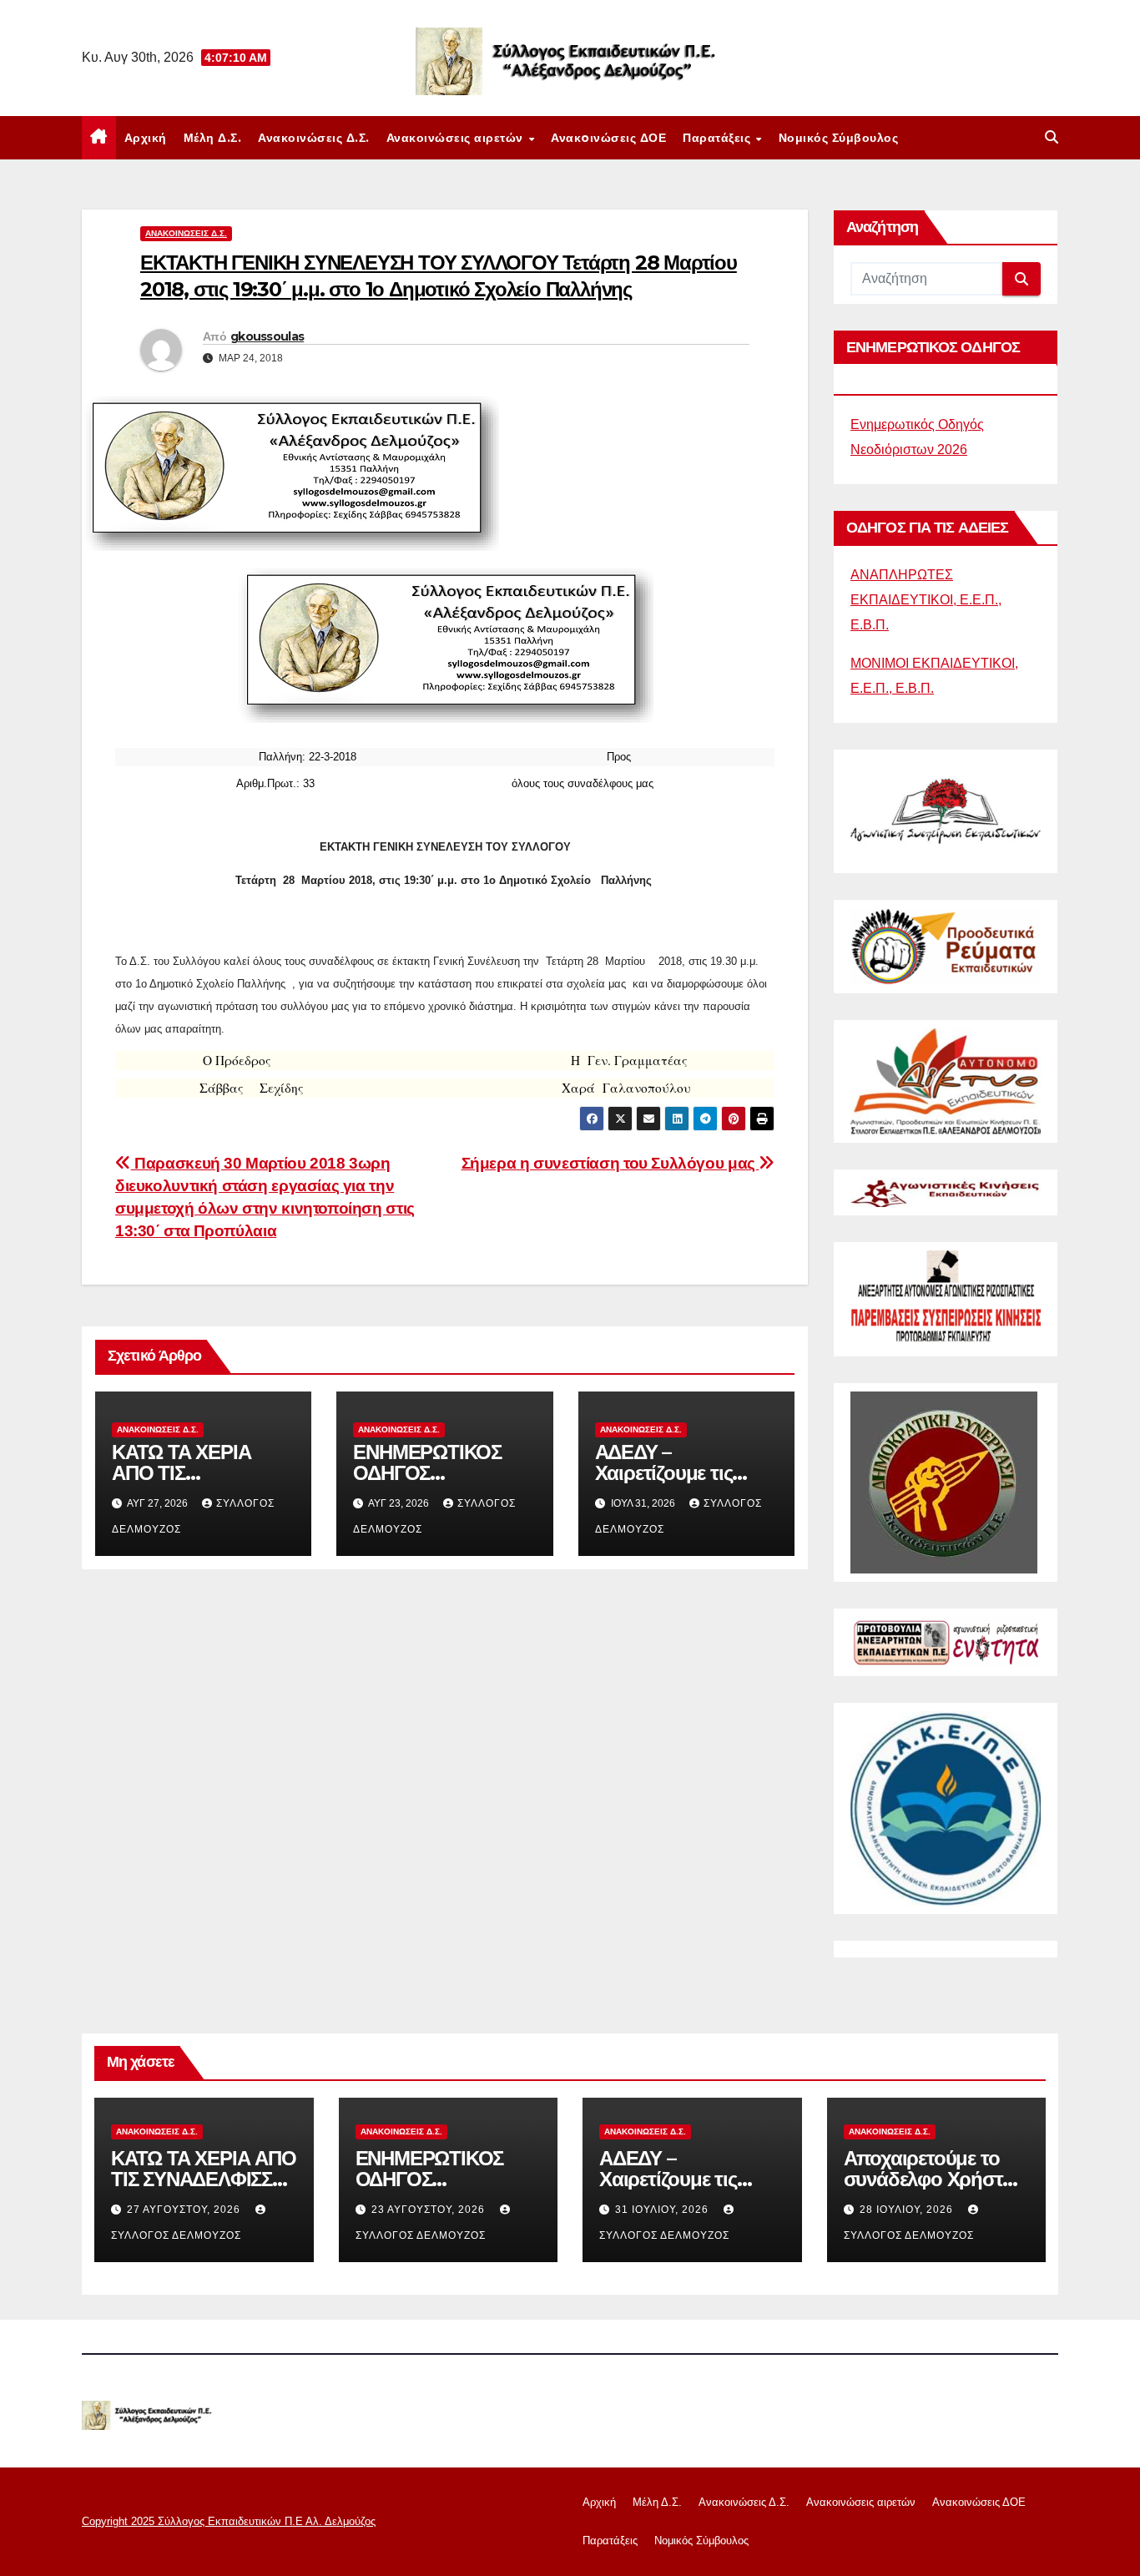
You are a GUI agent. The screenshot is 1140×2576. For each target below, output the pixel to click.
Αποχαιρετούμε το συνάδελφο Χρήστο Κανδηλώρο (929, 2179)
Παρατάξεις (719, 138)
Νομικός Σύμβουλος (839, 138)
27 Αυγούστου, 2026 (185, 2210)
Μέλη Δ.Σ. (213, 138)
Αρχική (146, 138)
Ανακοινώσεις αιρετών (457, 138)
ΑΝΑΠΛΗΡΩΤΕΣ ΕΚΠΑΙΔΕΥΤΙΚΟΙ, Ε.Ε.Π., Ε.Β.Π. (926, 600)
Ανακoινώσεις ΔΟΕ (608, 138)
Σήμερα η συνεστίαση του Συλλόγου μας (610, 1163)
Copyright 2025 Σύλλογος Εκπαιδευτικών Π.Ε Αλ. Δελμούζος (229, 2521)
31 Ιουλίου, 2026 (663, 2210)
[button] (1052, 137)
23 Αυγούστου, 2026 (430, 2210)
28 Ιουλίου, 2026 (908, 2210)
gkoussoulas (267, 336)
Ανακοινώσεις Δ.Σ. (314, 138)
